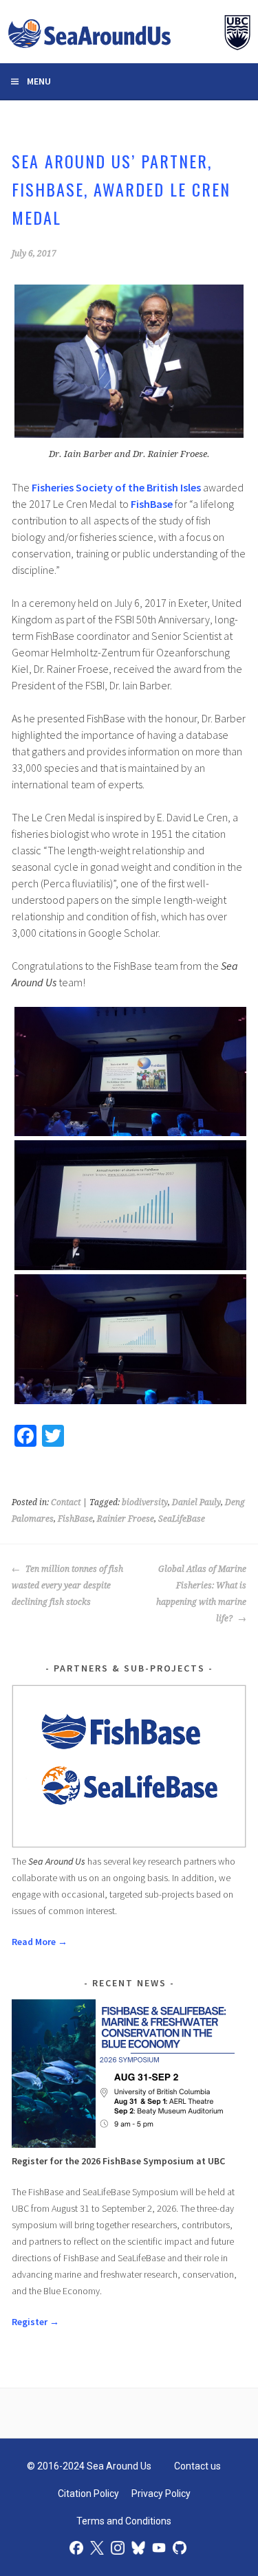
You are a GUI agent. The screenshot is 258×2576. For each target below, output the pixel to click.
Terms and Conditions (124, 2521)
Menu (39, 81)
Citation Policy (88, 2494)
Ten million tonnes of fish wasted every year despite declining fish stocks (67, 1586)
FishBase (152, 504)
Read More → (40, 1942)
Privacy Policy (161, 2494)
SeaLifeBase (182, 1519)
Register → (35, 2322)
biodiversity (145, 1502)
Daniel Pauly (196, 1502)
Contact (66, 1502)
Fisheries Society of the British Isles (116, 487)
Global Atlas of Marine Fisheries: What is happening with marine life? (201, 1594)
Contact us (197, 2466)
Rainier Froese (126, 1519)
